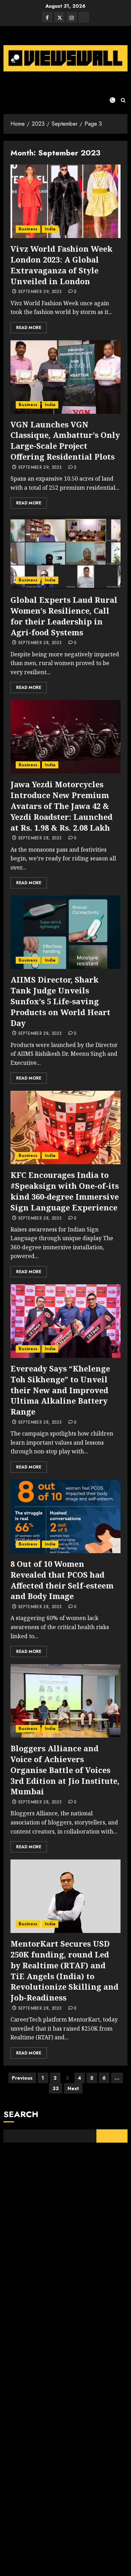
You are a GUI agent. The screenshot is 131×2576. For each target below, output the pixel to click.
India (50, 229)
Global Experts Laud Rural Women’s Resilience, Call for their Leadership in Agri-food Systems (64, 616)
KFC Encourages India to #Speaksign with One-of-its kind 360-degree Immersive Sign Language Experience (65, 1191)
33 (56, 2088)
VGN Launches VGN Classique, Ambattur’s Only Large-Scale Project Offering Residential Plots (65, 440)
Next (73, 2088)
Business (28, 229)
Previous (22, 2078)
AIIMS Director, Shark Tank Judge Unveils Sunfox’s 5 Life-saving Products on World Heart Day (60, 1001)
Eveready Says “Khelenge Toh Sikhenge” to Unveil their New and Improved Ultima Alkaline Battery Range (60, 1390)
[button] (123, 100)
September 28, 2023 (40, 643)
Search (21, 2114)
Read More (29, 328)
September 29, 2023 (40, 292)
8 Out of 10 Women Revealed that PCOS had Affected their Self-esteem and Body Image (62, 1580)
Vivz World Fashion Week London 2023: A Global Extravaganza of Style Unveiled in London (61, 265)
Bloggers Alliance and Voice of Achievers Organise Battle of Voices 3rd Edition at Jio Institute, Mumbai (65, 1770)
